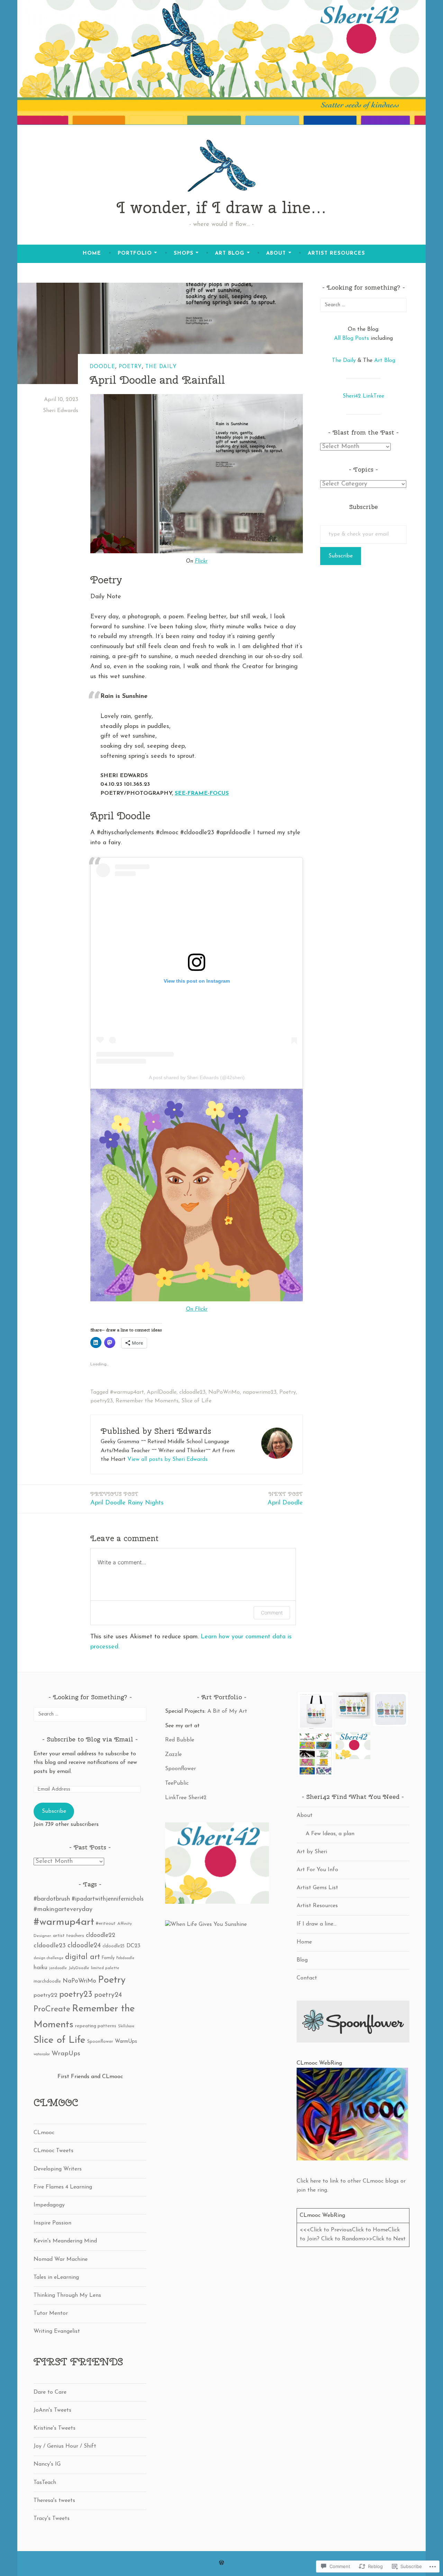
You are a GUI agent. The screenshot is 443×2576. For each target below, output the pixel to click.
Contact (307, 1978)
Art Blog (230, 253)
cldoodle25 (114, 1946)
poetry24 (108, 1995)
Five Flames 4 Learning (63, 2187)
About (276, 253)
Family (108, 1958)
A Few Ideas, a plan (330, 1834)
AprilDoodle (162, 1392)
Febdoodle (125, 1958)
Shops (184, 253)
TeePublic (177, 1783)
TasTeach (45, 2483)
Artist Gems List (317, 1888)
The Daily (161, 367)
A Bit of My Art (227, 1711)
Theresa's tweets (54, 2501)
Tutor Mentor (51, 2313)
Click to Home (370, 2230)
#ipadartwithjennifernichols (108, 1899)
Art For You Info (317, 1870)
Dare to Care (50, 2392)
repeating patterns (96, 2026)
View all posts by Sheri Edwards (168, 1459)
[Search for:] (363, 305)
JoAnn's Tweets (52, 2410)
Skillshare (126, 2026)
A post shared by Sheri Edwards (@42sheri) (197, 1077)
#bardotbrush (52, 1899)
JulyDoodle (79, 1968)
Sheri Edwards (61, 411)
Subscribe (341, 556)
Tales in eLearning (56, 2277)
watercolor (42, 2054)
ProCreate (52, 2009)
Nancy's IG (47, 2464)
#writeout (106, 1924)
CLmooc (44, 2133)
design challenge (48, 1958)
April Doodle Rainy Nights (127, 1498)
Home (92, 253)
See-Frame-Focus (202, 793)
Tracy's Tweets (52, 2519)
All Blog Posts (351, 338)
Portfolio (135, 253)
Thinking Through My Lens (67, 2295)
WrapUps (66, 2054)
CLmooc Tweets (53, 2151)
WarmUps (126, 2042)
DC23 (133, 1946)
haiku (40, 1968)
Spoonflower (100, 2042)
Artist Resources (336, 253)
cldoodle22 (101, 1935)
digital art (83, 1957)
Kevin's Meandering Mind (65, 2241)
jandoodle (58, 1968)
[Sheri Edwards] (206, 1924)
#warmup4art (127, 1392)
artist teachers (69, 1936)
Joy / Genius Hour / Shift (65, 2446)
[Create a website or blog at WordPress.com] (221, 2563)
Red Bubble (180, 1740)
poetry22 (46, 1995)
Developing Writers (58, 2169)
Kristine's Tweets (55, 2428)
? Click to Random (340, 2239)
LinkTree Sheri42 (186, 1798)
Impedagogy (49, 2205)
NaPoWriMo (224, 1392)
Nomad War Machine (61, 2259)
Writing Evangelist (57, 2331)
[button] (315, 1712)
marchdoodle (47, 1981)
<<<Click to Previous (326, 2230)
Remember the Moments (147, 1401)
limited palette (105, 1968)
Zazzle (173, 1755)
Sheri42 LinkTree (363, 396)
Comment (272, 1613)
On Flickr (197, 1309)
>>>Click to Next (384, 2239)
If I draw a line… (317, 1924)
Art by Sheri (312, 1852)
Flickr (201, 561)
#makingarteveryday (63, 1909)
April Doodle (285, 1498)
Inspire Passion (52, 2223)
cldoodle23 (192, 1392)
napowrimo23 (260, 1392)
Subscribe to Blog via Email (90, 1739)
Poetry (130, 367)
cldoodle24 (84, 1946)
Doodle (102, 367)
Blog (302, 1960)
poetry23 (102, 1401)
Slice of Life (196, 1401)
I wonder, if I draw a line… (222, 207)
